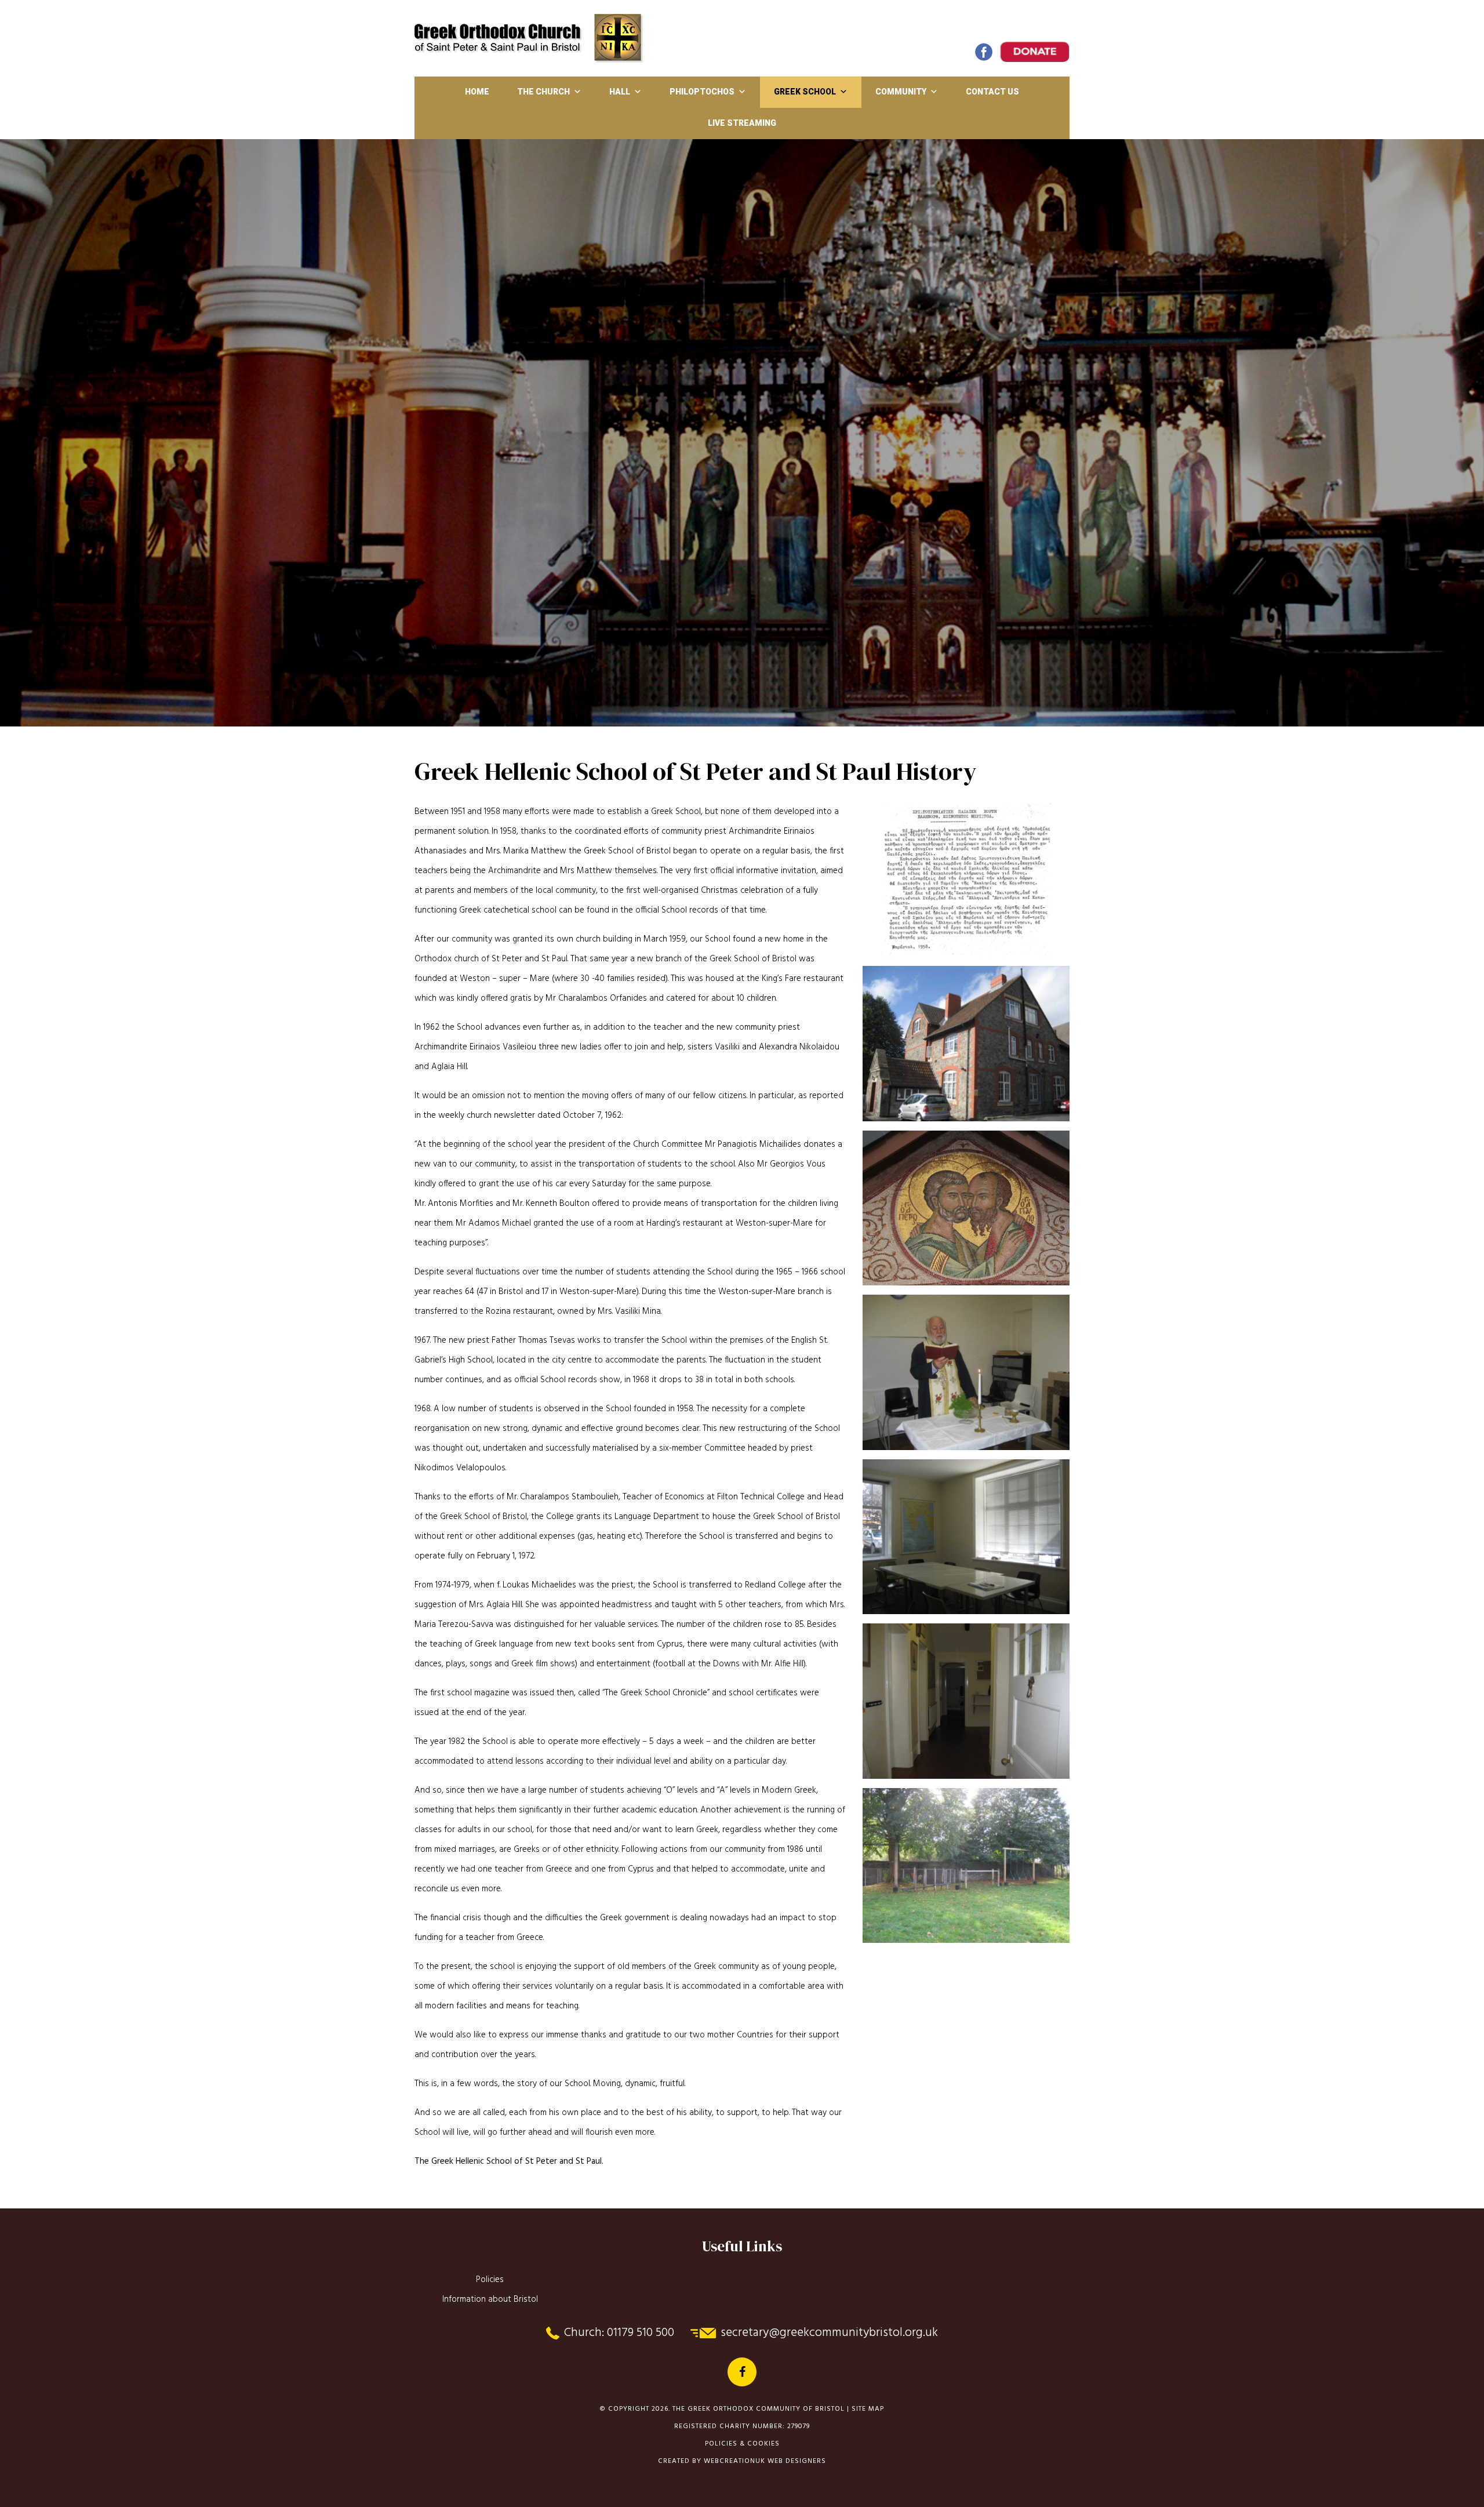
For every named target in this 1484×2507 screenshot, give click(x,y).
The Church (543, 92)
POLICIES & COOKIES (742, 2444)
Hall (620, 92)
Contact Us (992, 92)
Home (477, 92)
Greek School (805, 92)
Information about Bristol (490, 2299)
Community (901, 92)
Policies (490, 2280)
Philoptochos (702, 92)
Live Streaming (742, 123)
